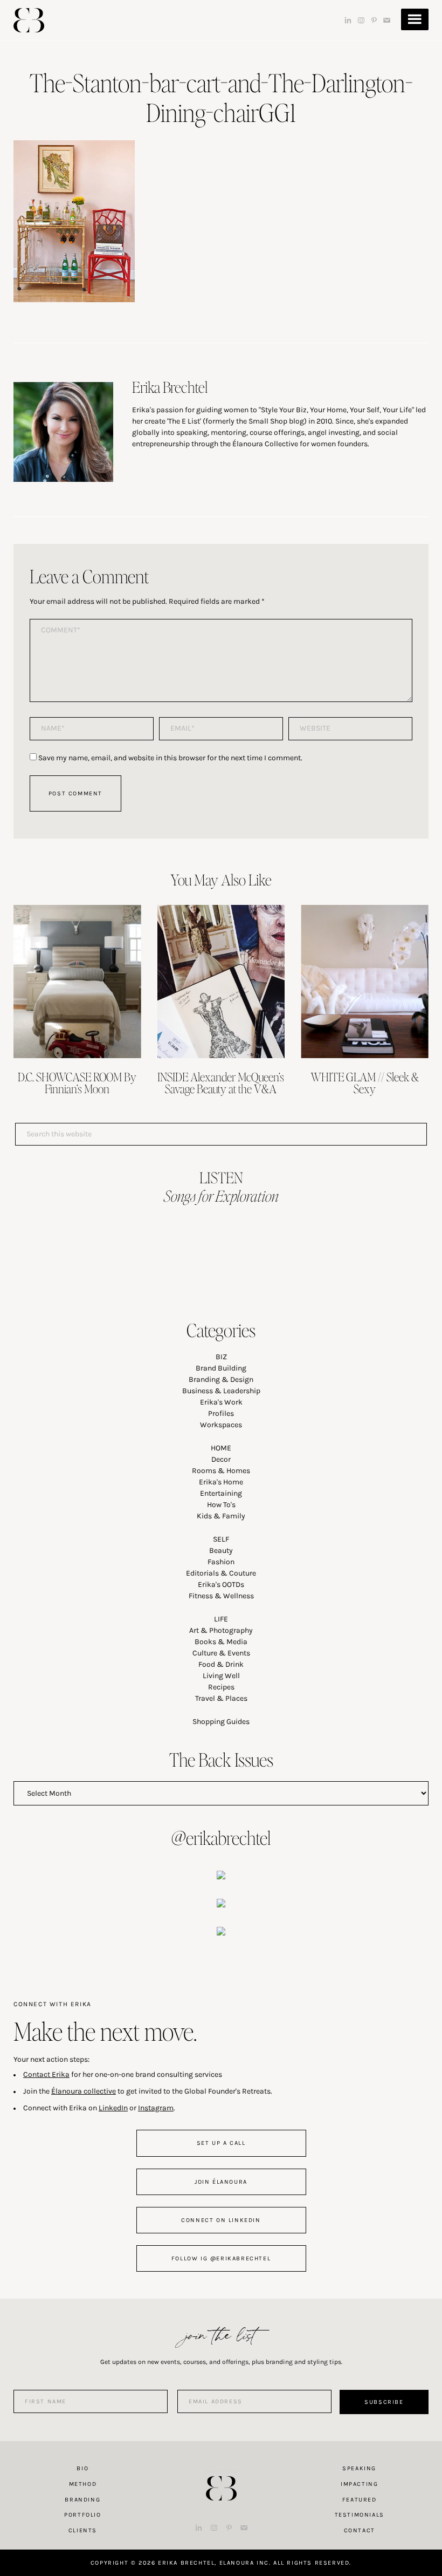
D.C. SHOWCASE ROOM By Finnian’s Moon (77, 1082)
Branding (82, 2500)
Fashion (221, 1562)
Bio (82, 2468)
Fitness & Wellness (221, 1596)
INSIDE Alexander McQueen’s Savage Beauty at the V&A (221, 1082)
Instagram (156, 2108)
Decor (221, 1459)
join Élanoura (221, 2182)
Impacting (359, 2484)
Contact (360, 2530)
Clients (83, 2530)
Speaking (359, 2468)
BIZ (221, 1357)
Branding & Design (221, 1379)
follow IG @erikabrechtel (221, 2258)
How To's (221, 1505)
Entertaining (221, 1493)
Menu (415, 19)
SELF (221, 1539)
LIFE (221, 1619)
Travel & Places (221, 1698)
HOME (221, 1448)
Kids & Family (221, 1516)
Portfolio (82, 2515)
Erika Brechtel (29, 20)
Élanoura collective (84, 2091)
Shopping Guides (221, 1722)
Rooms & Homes (221, 1471)
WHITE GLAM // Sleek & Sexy (365, 1082)
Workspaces (221, 1425)
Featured (360, 2500)
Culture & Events (221, 1653)
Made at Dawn (221, 2471)
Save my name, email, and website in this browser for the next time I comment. (170, 758)
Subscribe (384, 2402)
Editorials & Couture (221, 1573)
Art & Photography (221, 1630)
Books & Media (221, 1642)
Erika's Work (221, 1402)
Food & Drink (221, 1664)
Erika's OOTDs (221, 1585)
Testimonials (360, 2515)
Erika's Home (221, 1482)
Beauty (221, 1551)
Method (83, 2484)
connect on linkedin (221, 2220)
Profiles (221, 1413)
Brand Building (221, 1368)
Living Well (221, 1676)
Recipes (221, 1687)
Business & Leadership (221, 1391)
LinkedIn (113, 2108)
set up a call (221, 2143)
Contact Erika (46, 2074)
